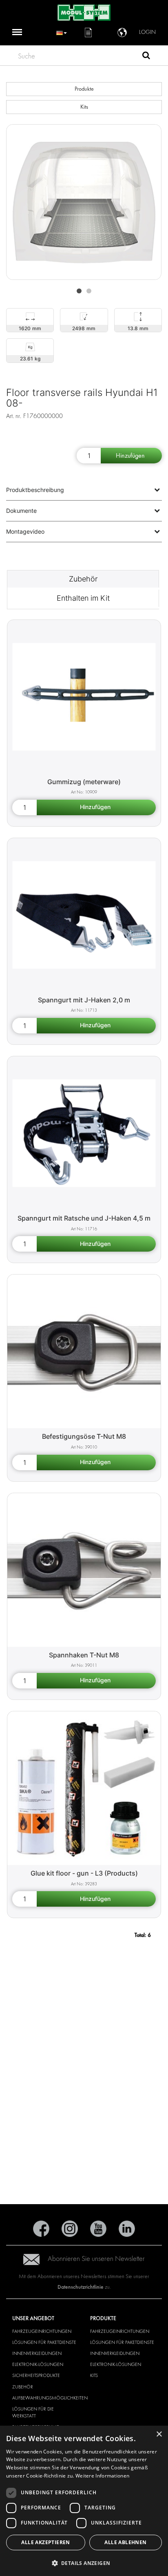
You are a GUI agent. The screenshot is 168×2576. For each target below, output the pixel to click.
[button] (84, 2563)
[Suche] (146, 56)
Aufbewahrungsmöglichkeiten (50, 2398)
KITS (94, 2375)
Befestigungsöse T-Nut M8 (84, 1436)
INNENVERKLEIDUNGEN (37, 2353)
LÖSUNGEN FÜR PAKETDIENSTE (44, 2342)
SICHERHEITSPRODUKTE (36, 2375)
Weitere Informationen (102, 2476)
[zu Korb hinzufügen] (131, 456)
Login (147, 32)
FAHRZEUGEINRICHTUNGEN (42, 2331)
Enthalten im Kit (83, 598)
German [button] (62, 32)
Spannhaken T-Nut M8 (84, 1655)
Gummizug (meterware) (84, 782)
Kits (84, 107)
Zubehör (83, 579)
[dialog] (84, 2501)
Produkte (84, 89)
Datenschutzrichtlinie (81, 2287)
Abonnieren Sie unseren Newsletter (96, 2259)
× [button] (159, 2434)
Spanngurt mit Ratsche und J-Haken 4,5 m (84, 1218)
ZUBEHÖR (23, 2387)
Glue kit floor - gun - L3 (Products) (84, 1873)
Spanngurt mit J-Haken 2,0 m (84, 1000)
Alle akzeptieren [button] (45, 2542)
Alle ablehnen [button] (125, 2542)
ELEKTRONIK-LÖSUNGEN (38, 2364)
